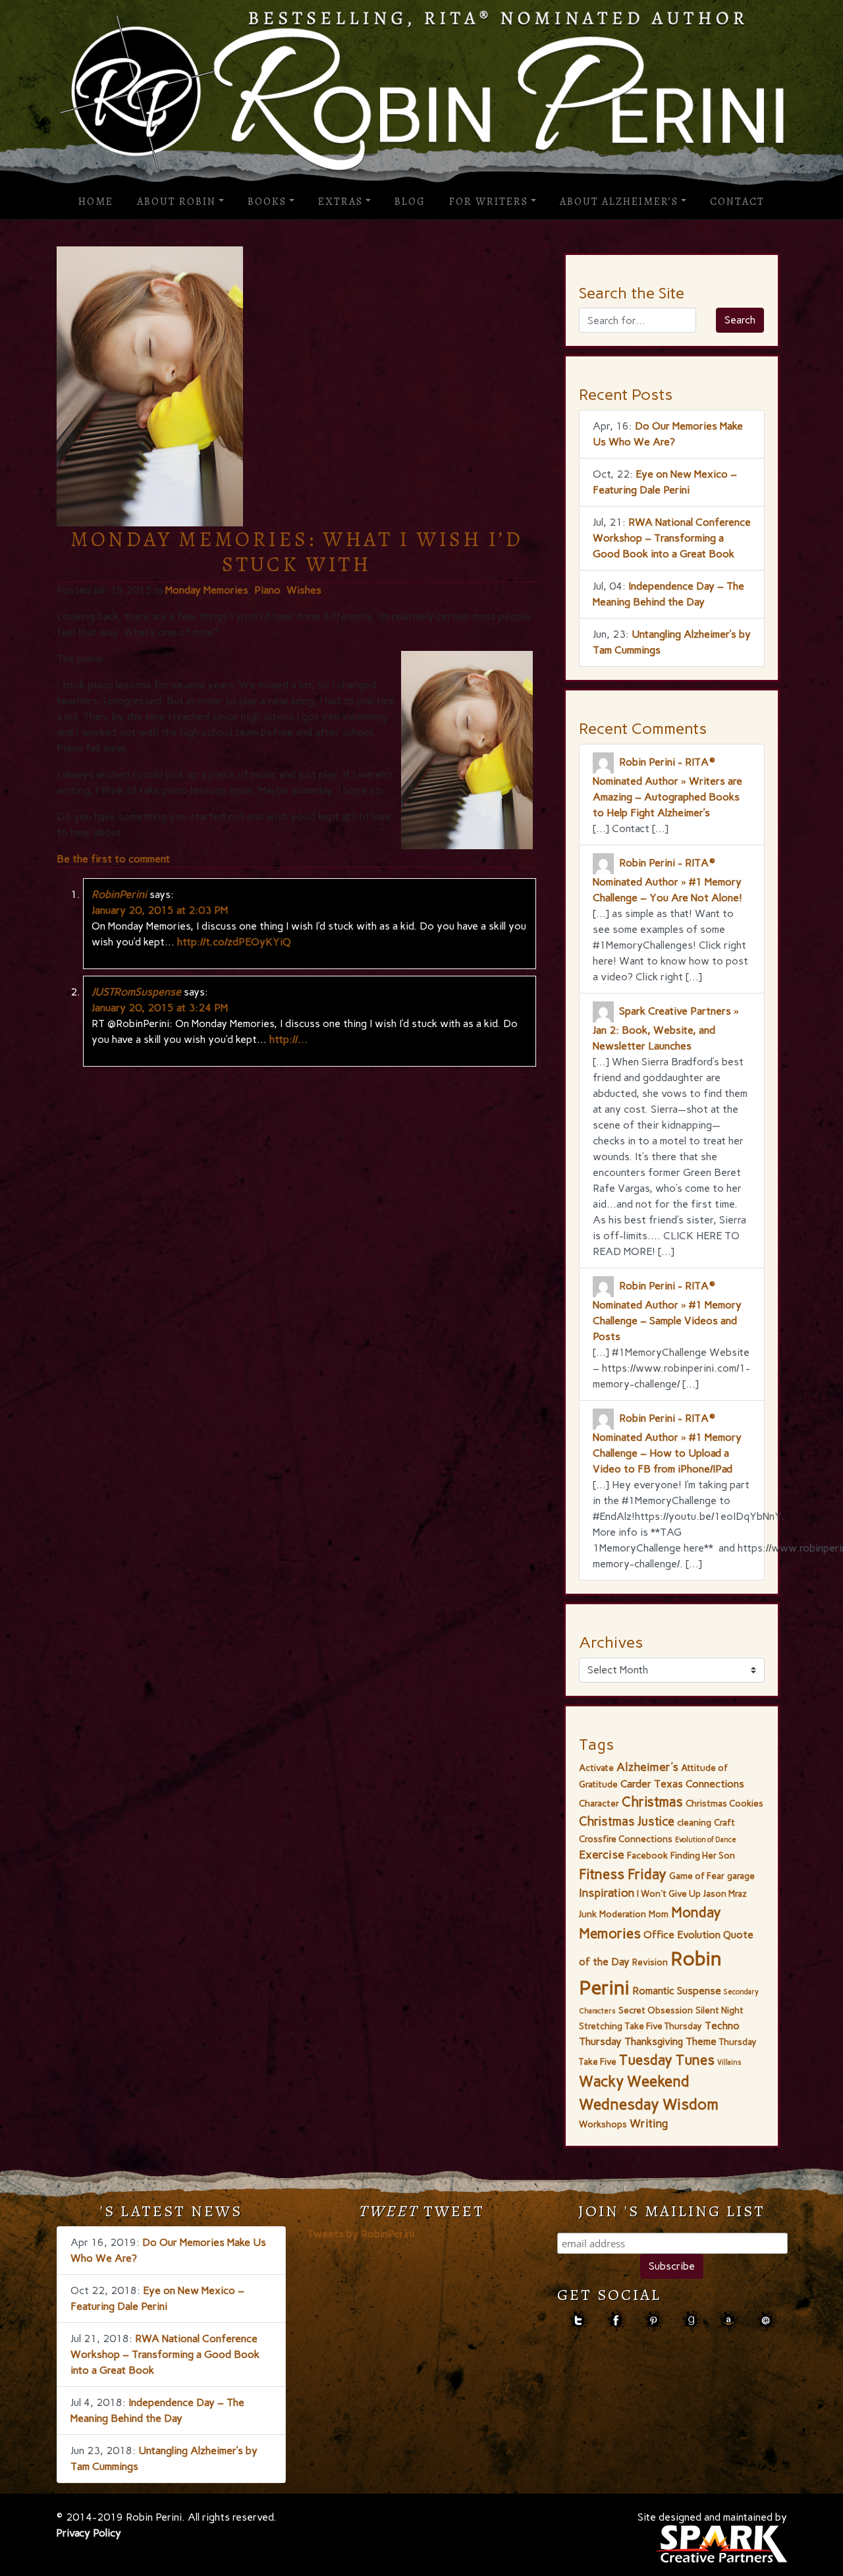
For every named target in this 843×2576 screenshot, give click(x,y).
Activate (596, 1768)
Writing (649, 2123)
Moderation (623, 1914)
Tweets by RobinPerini (361, 2234)
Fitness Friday (623, 1874)
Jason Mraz (725, 1893)
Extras (340, 202)
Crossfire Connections (626, 1839)
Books (267, 202)
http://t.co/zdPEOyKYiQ (234, 942)
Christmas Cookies (724, 1803)
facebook (615, 2321)
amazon (728, 2321)
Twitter (578, 2321)
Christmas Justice (627, 1821)
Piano (267, 590)
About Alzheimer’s (619, 202)
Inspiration (607, 1893)
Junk (588, 1914)
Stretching (601, 2026)
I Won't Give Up (669, 1893)
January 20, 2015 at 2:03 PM (160, 910)
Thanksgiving (654, 2041)
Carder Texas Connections (682, 1784)
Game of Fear (697, 1876)
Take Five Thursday (664, 2026)
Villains (729, 2062)
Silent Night (720, 2010)
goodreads (691, 2321)
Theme (701, 2041)
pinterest (653, 2321)
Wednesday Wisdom (649, 2104)
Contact (737, 202)
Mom (659, 1914)
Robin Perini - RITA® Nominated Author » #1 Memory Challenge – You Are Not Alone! (667, 880)
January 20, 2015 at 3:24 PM (160, 1008)
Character (599, 1803)
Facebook (647, 1855)
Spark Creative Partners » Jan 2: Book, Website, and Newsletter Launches (666, 1028)
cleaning (694, 1822)
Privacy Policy (89, 2533)
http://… (288, 1039)
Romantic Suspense (677, 1991)
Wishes (304, 590)
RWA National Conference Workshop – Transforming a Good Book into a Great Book (672, 538)
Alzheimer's (647, 1767)
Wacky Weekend (634, 2082)
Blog (410, 202)
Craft (724, 1822)
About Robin (177, 202)
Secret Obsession (656, 2010)
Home (96, 202)
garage (741, 1876)
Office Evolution (682, 1935)
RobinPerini (119, 894)
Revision (650, 1962)
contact (766, 2321)
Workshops (603, 2124)
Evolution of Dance (706, 1840)
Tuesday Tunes (667, 2060)
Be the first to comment (113, 859)
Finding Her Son (703, 1855)
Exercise (602, 1855)
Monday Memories (207, 590)
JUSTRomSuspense (136, 992)
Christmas (652, 1802)
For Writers (489, 202)
